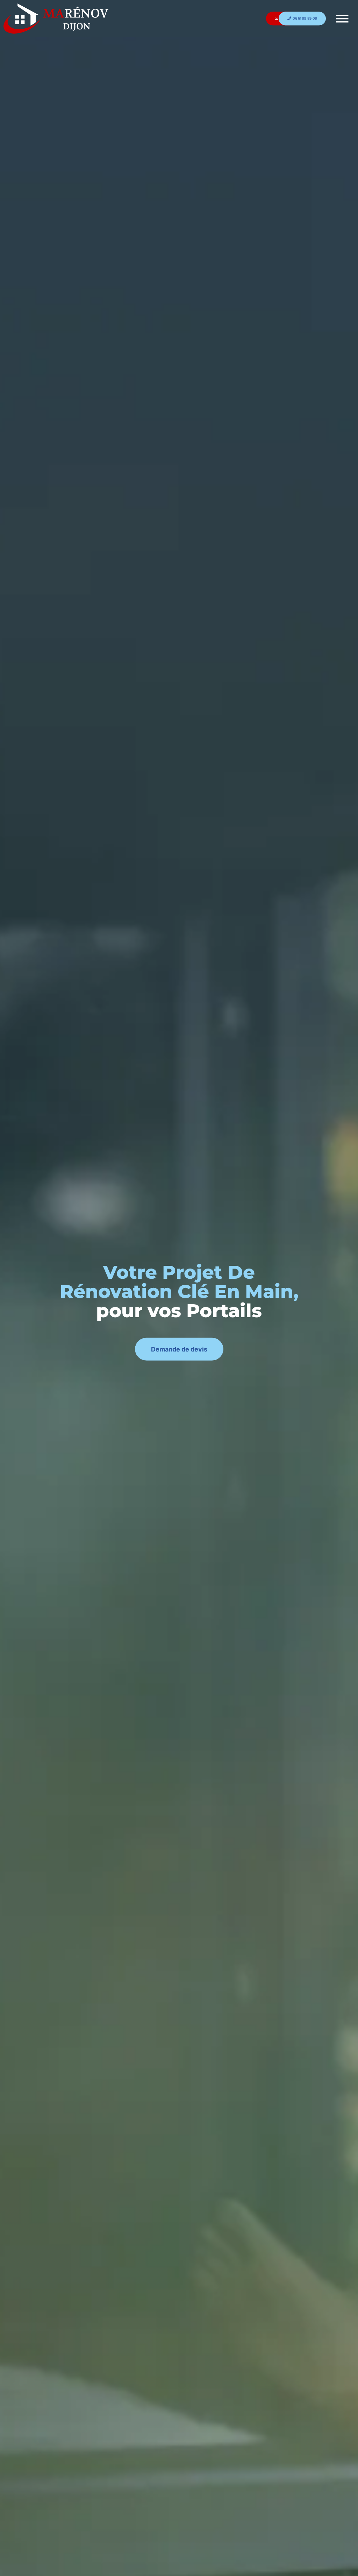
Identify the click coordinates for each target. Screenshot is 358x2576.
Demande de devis (179, 1349)
